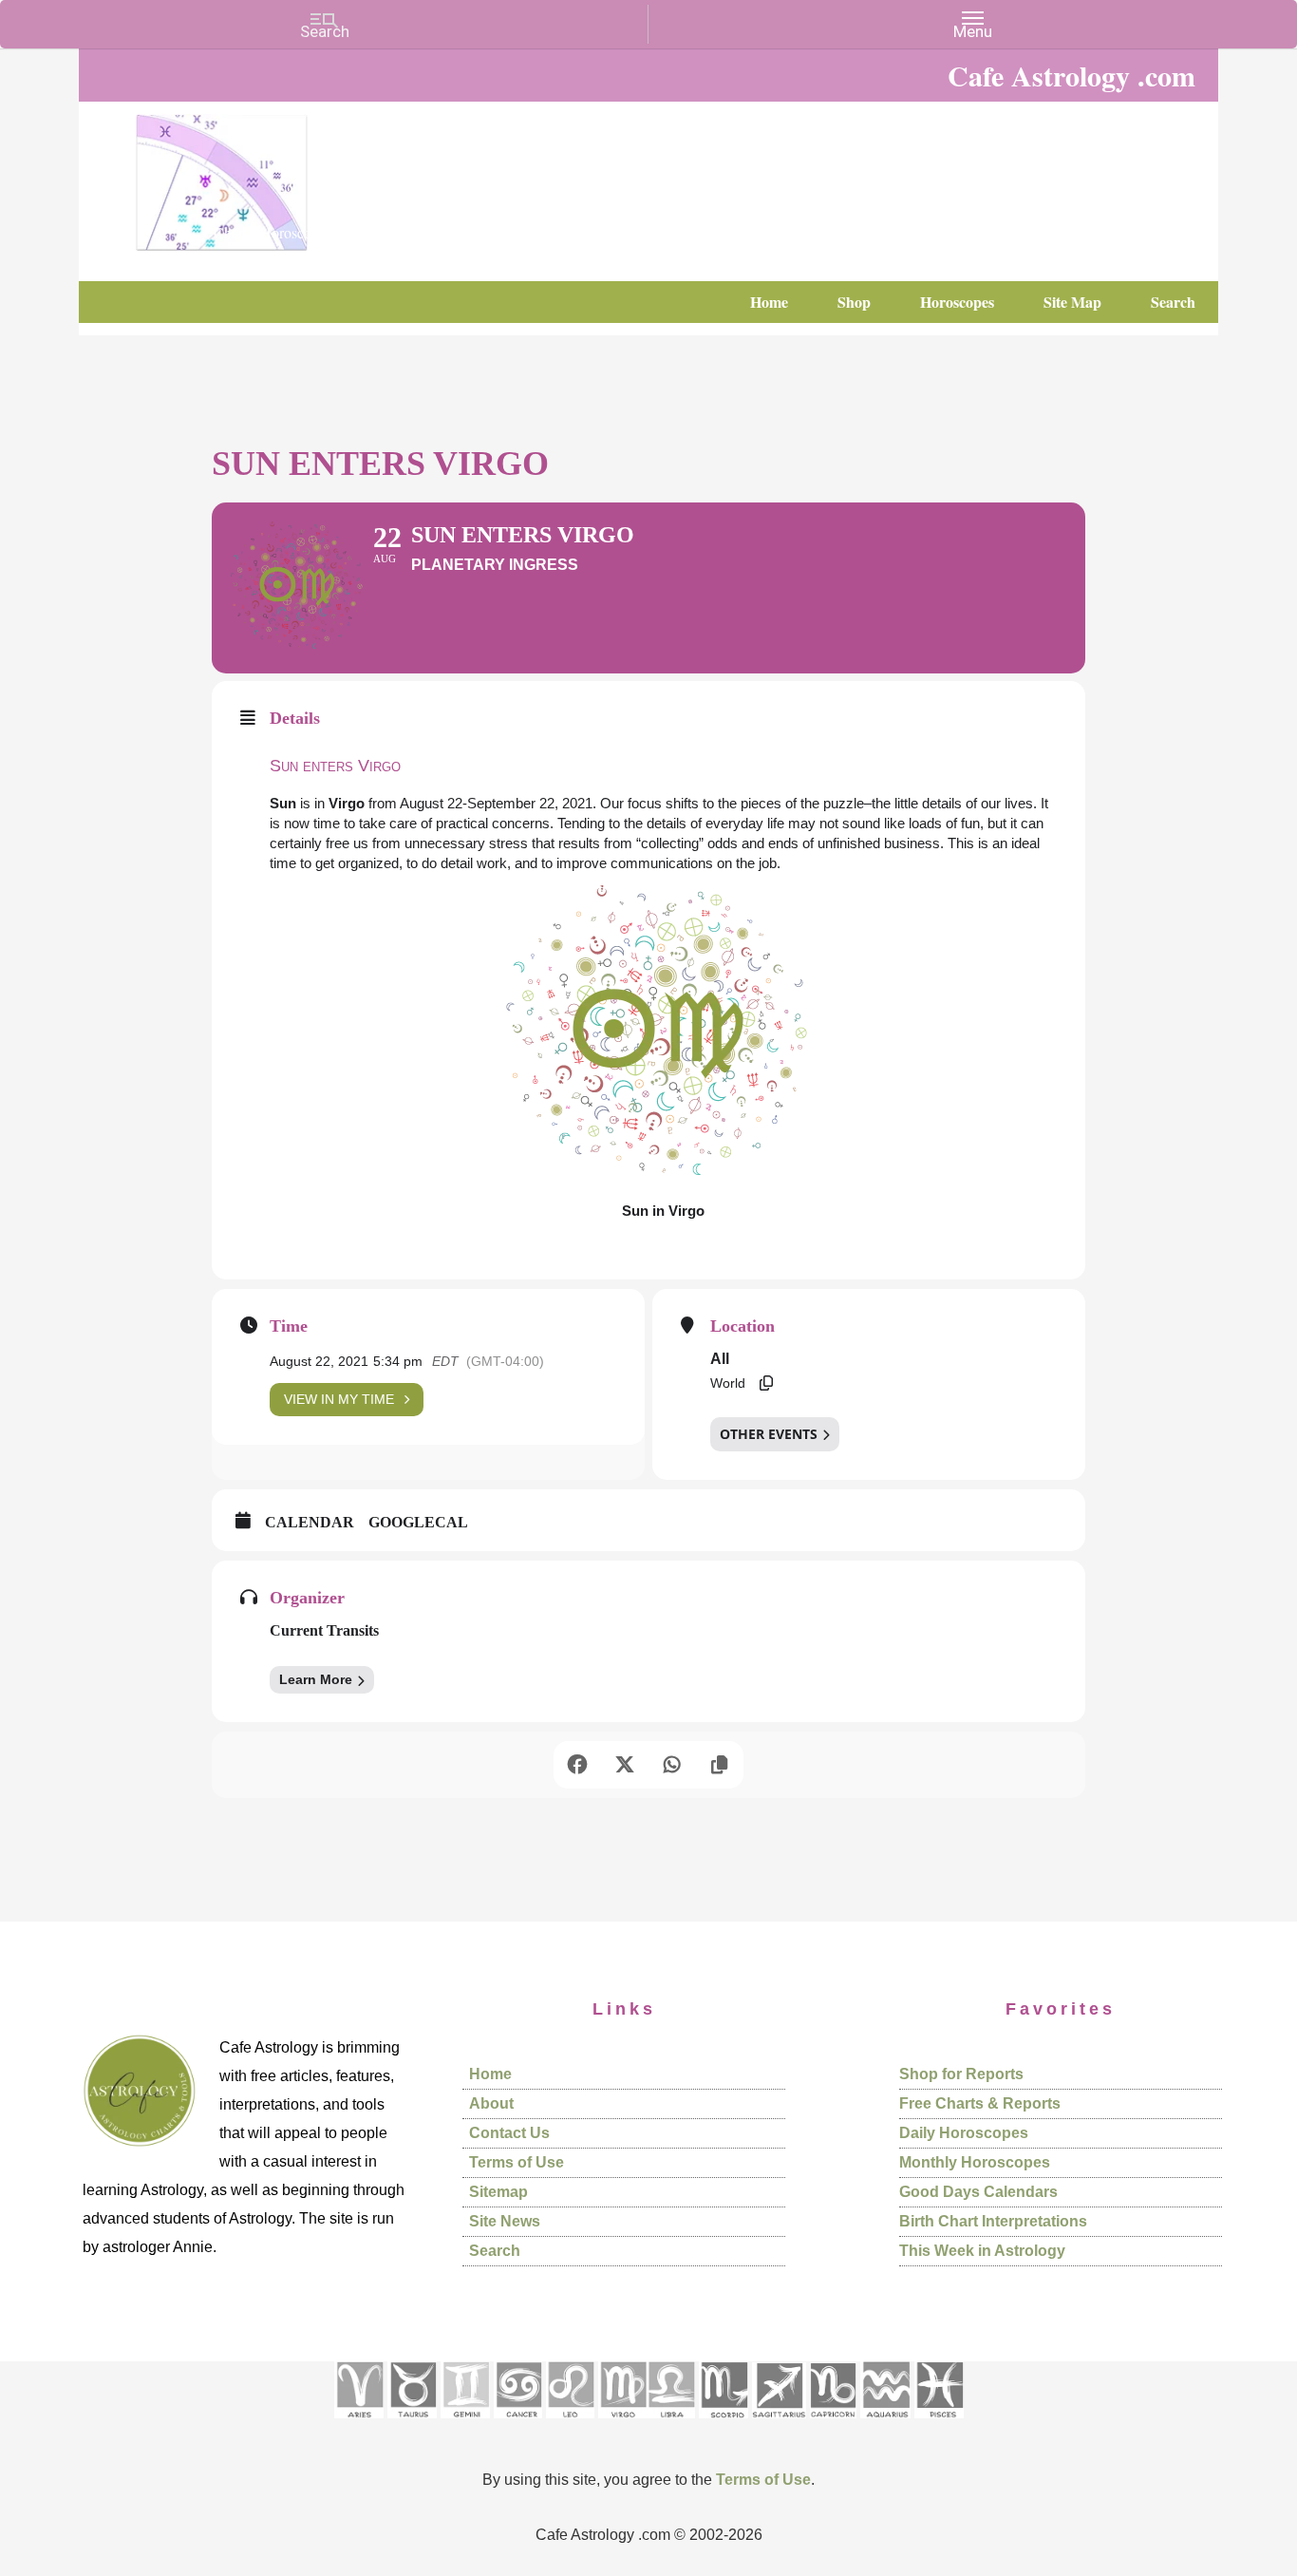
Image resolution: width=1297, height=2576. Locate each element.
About (491, 2103)
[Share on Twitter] (625, 1765)
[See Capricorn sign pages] (833, 2424)
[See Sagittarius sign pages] (779, 2424)
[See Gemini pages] (465, 2424)
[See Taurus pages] (412, 2424)
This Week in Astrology (982, 2251)
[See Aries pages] (359, 2424)
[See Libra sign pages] (671, 2424)
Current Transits (324, 1630)
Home (490, 2074)
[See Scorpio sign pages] (724, 2424)
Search (495, 2251)
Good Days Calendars (978, 2192)
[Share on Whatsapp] (672, 1765)
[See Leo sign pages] (570, 2424)
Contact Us (509, 2133)
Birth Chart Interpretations (993, 2221)
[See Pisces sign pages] (939, 2424)
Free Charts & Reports (980, 2103)
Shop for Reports (961, 2074)
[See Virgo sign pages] (622, 2424)
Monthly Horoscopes (975, 2162)
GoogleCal (418, 1522)
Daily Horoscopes (964, 2133)
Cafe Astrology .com (278, 176)
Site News (505, 2221)
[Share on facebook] (577, 1765)
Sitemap (498, 2192)
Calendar (310, 1522)
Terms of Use (517, 2162)
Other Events (769, 1434)
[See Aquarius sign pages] (885, 2424)
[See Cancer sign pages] (518, 2424)
